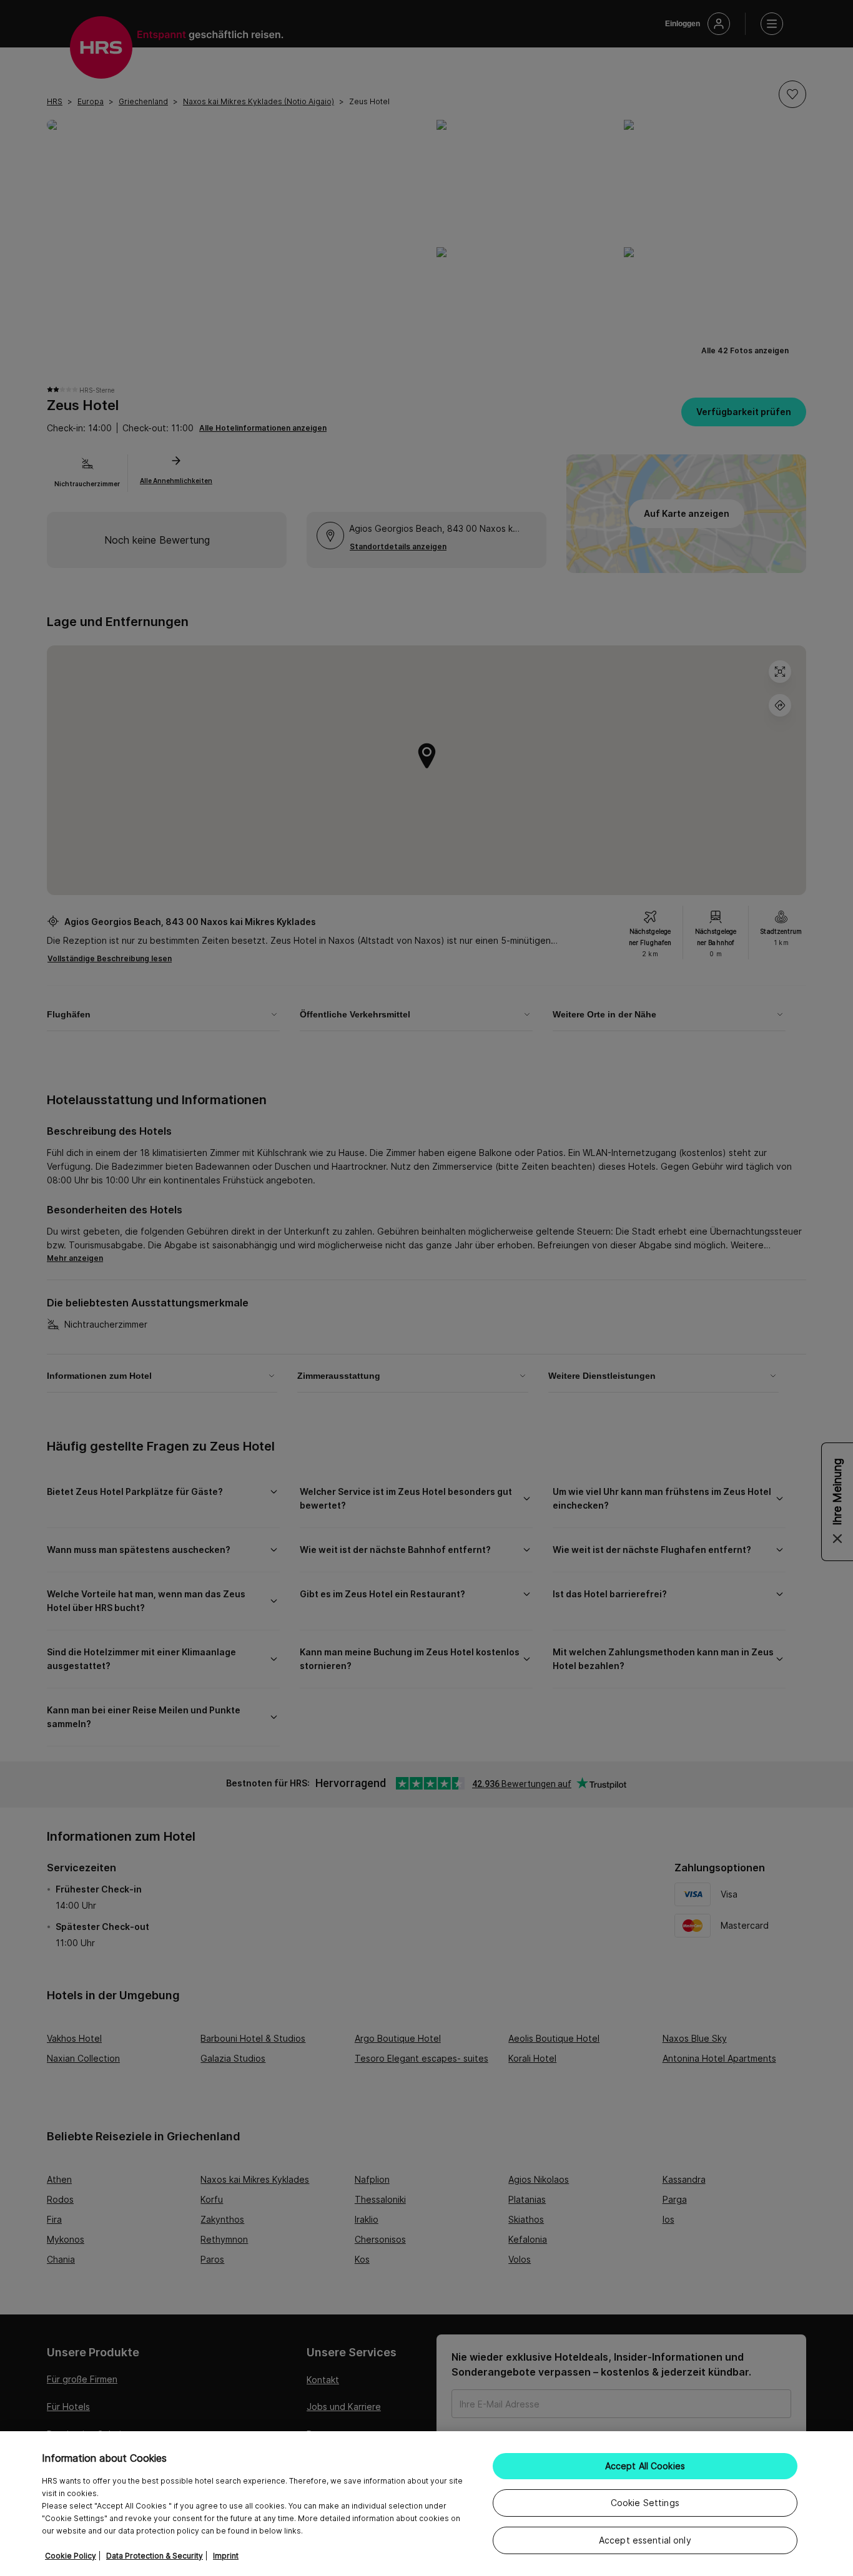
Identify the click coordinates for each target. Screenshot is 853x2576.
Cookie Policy (71, 2556)
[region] (426, 2504)
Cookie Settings (645, 2503)
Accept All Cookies (645, 2466)
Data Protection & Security (155, 2556)
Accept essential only (645, 2540)
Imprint (226, 2556)
